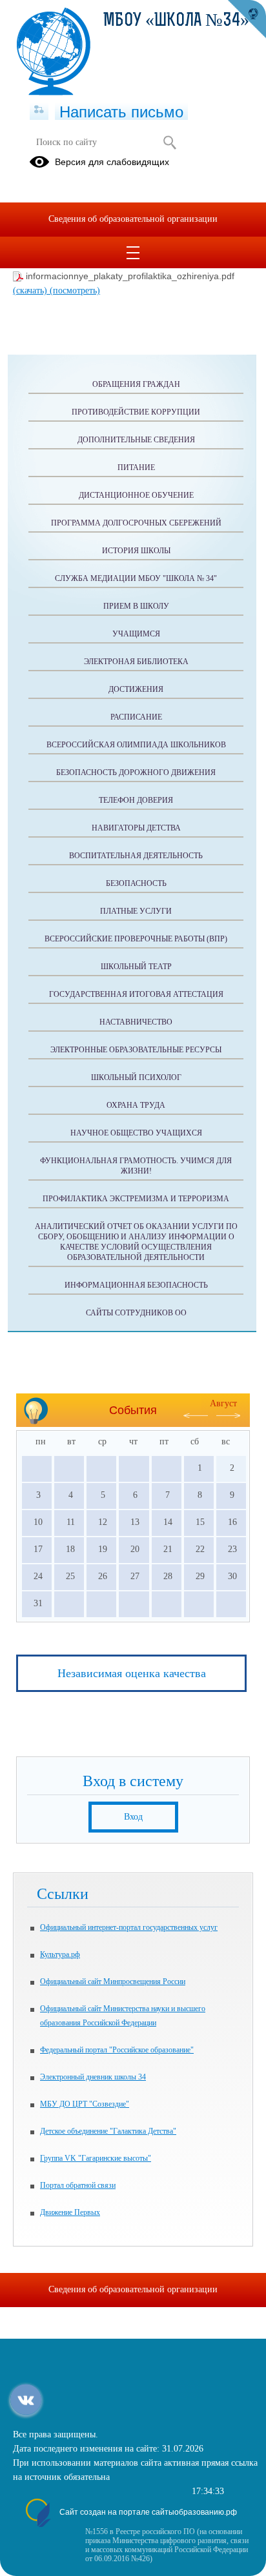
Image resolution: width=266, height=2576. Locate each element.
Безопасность (136, 883)
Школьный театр (136, 967)
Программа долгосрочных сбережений (136, 523)
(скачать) (31, 290)
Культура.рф (60, 1954)
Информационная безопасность (136, 1285)
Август (223, 1403)
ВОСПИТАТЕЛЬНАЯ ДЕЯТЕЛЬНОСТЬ (136, 856)
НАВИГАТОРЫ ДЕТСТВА (136, 828)
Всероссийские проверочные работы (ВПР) (136, 939)
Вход (133, 1817)
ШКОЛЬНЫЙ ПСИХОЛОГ (136, 1077)
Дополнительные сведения (136, 440)
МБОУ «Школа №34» (176, 21)
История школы (136, 551)
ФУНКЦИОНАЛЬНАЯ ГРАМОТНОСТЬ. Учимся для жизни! (136, 1166)
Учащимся (136, 634)
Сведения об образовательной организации (133, 219)
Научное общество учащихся (136, 1133)
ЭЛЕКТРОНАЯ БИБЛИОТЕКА (136, 662)
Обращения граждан (136, 384)
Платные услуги (136, 911)
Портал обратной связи (78, 2185)
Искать (169, 143)
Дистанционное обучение (136, 495)
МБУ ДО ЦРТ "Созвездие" (85, 2104)
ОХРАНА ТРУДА (136, 1105)
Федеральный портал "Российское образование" (117, 2050)
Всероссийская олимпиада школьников (136, 745)
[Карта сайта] (39, 110)
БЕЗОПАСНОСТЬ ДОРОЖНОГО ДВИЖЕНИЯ (136, 772)
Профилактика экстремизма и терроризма (136, 1199)
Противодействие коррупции (136, 412)
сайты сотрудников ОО (136, 1313)
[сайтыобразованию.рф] (247, 19)
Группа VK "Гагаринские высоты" (96, 2158)
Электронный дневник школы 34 (93, 2077)
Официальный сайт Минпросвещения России (113, 1981)
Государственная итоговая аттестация (136, 994)
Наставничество (136, 1022)
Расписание (136, 717)
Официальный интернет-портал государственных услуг (129, 1927)
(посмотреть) (75, 290)
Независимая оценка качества (132, 1673)
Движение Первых (70, 2212)
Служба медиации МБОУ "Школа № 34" (136, 578)
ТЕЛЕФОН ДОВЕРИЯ (136, 800)
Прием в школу (136, 606)
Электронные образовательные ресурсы (136, 1050)
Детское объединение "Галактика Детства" (108, 2131)
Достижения (136, 689)
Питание (136, 467)
